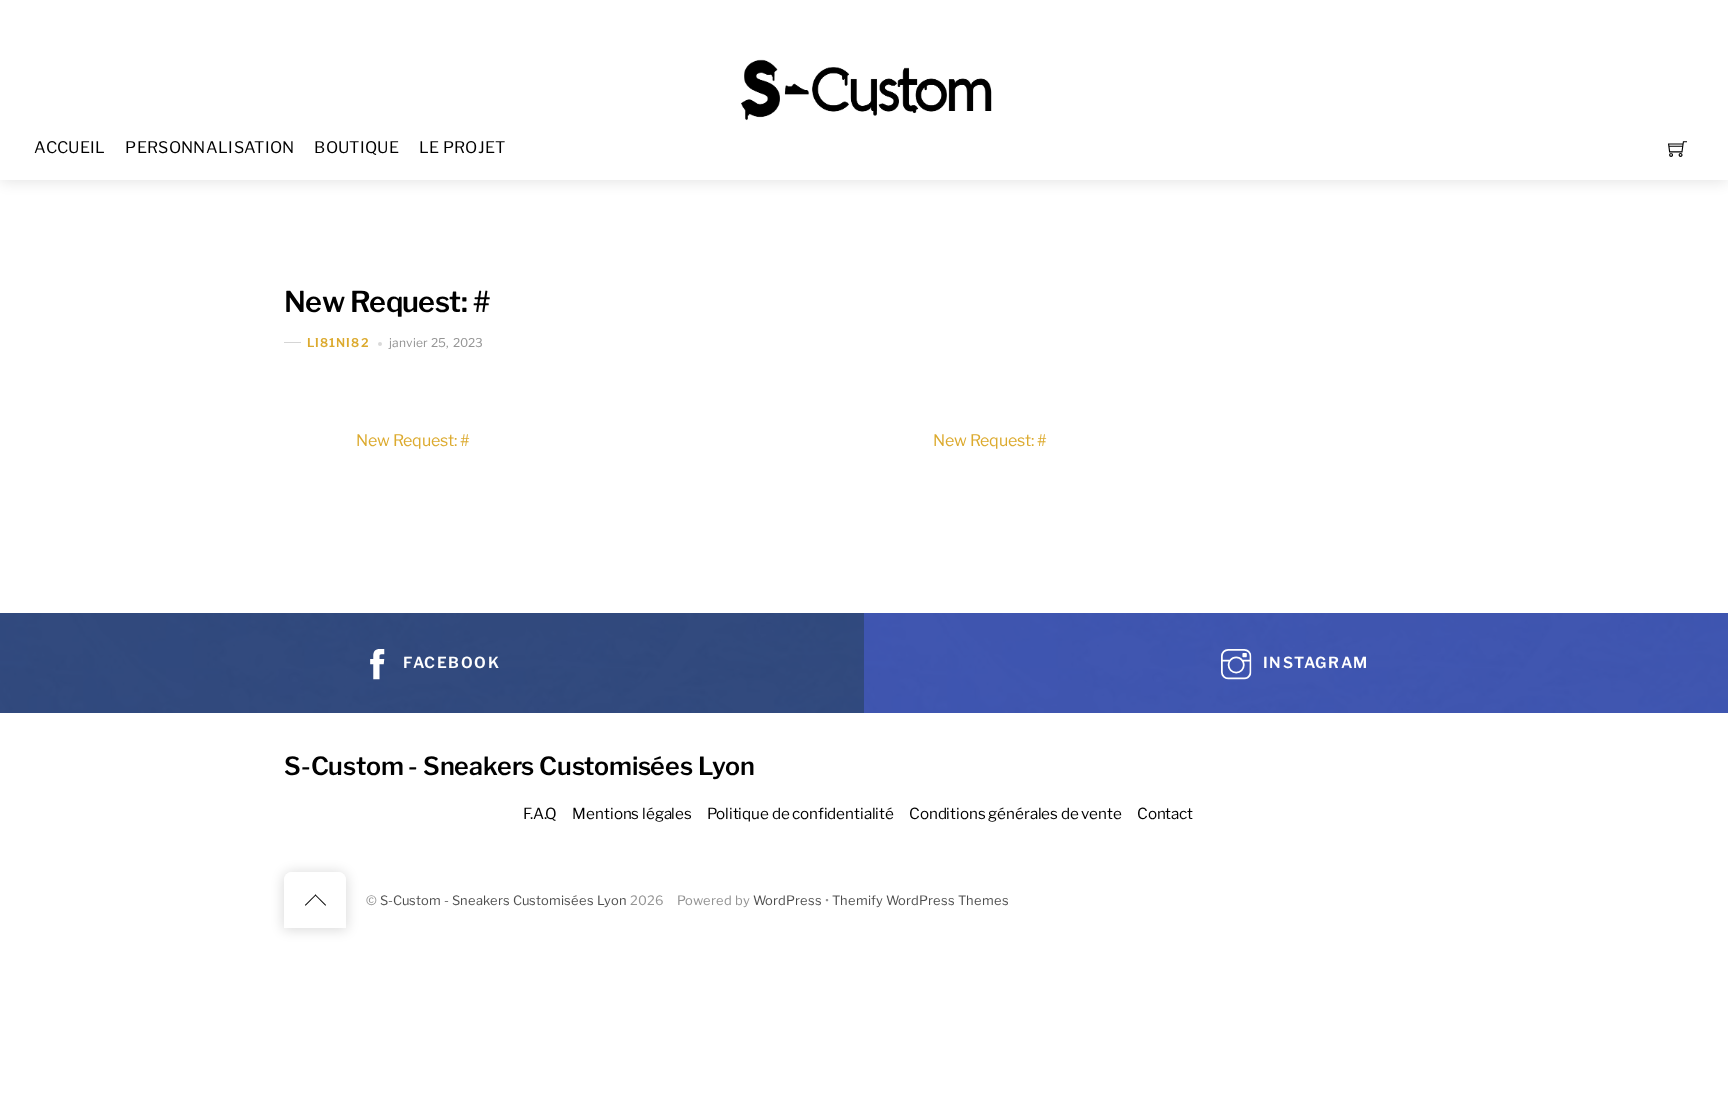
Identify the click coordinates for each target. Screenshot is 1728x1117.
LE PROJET (462, 147)
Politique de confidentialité (800, 813)
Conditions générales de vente (1015, 813)
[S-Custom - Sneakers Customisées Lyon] (866, 87)
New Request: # (386, 301)
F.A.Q (540, 813)
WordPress (787, 900)
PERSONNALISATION (209, 147)
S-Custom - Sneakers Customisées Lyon (503, 900)
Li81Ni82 (338, 342)
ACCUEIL (69, 147)
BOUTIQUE (356, 147)
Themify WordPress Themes (920, 900)
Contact (1165, 813)
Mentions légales (632, 813)
